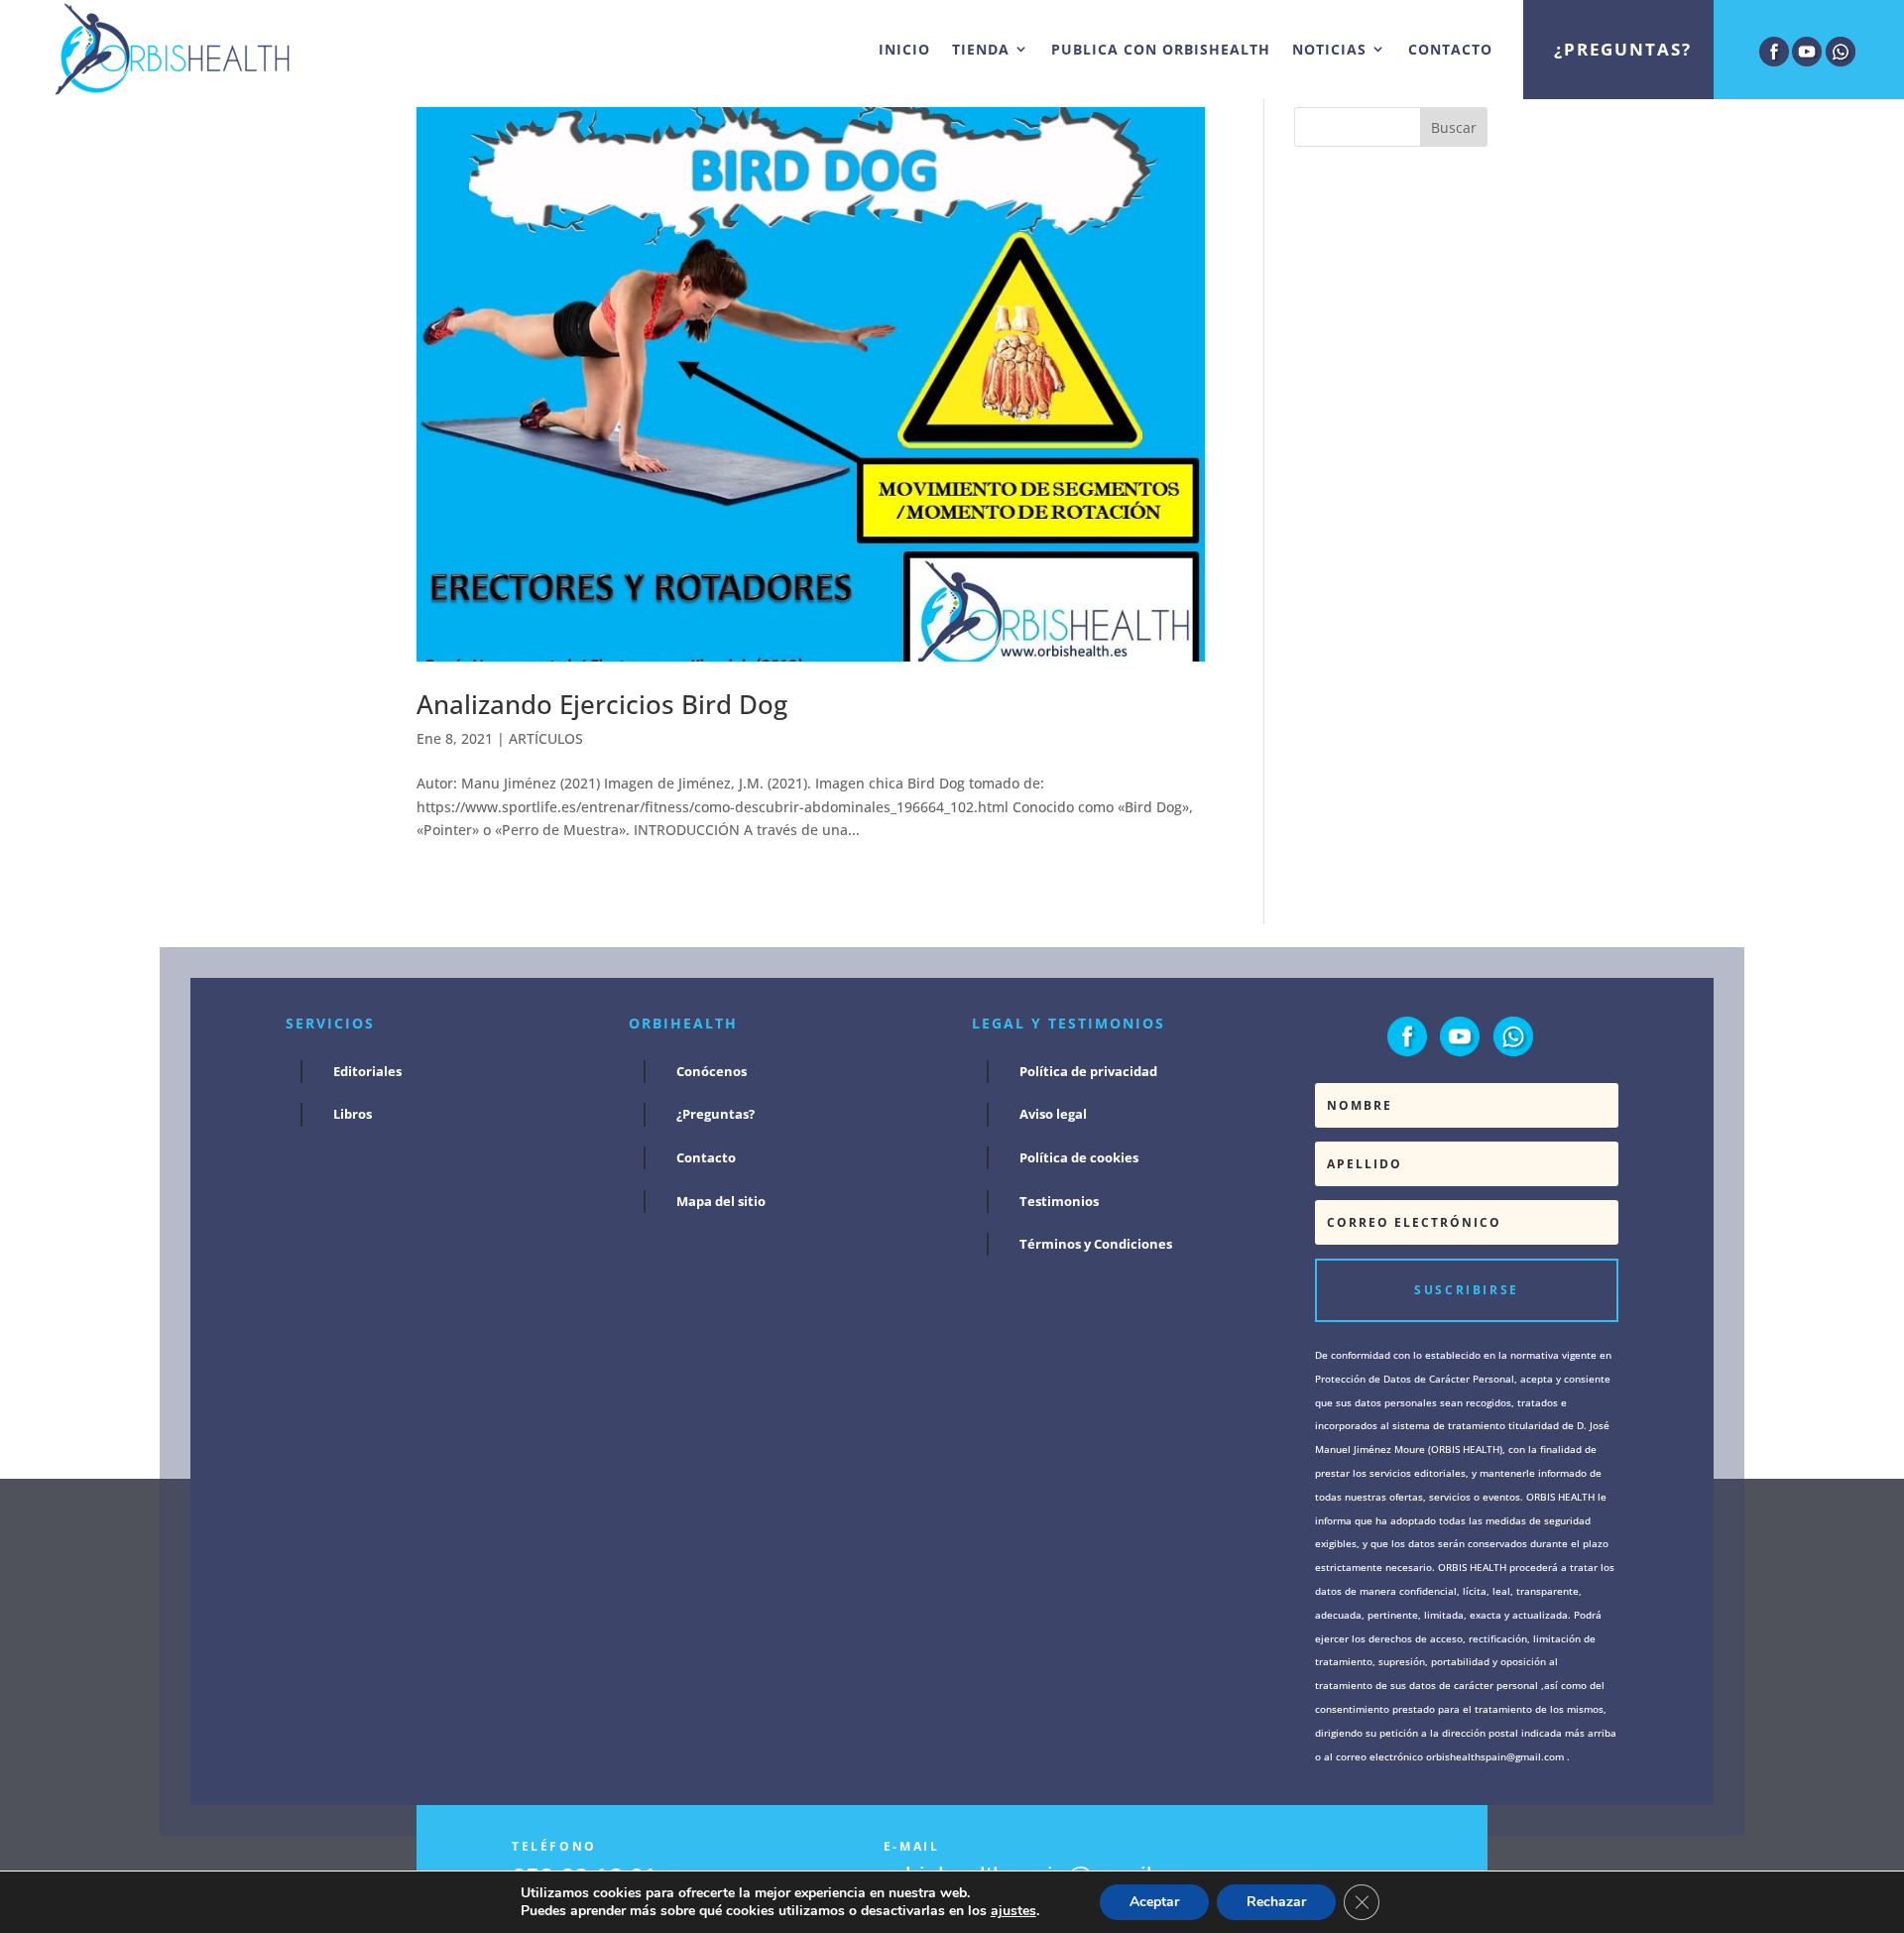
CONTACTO (1450, 49)
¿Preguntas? (1623, 49)
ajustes (1013, 1911)
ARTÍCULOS (546, 738)
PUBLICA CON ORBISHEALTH (1161, 49)
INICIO (904, 49)
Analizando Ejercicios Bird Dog (602, 704)
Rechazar (1276, 1902)
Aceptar (1154, 1902)
